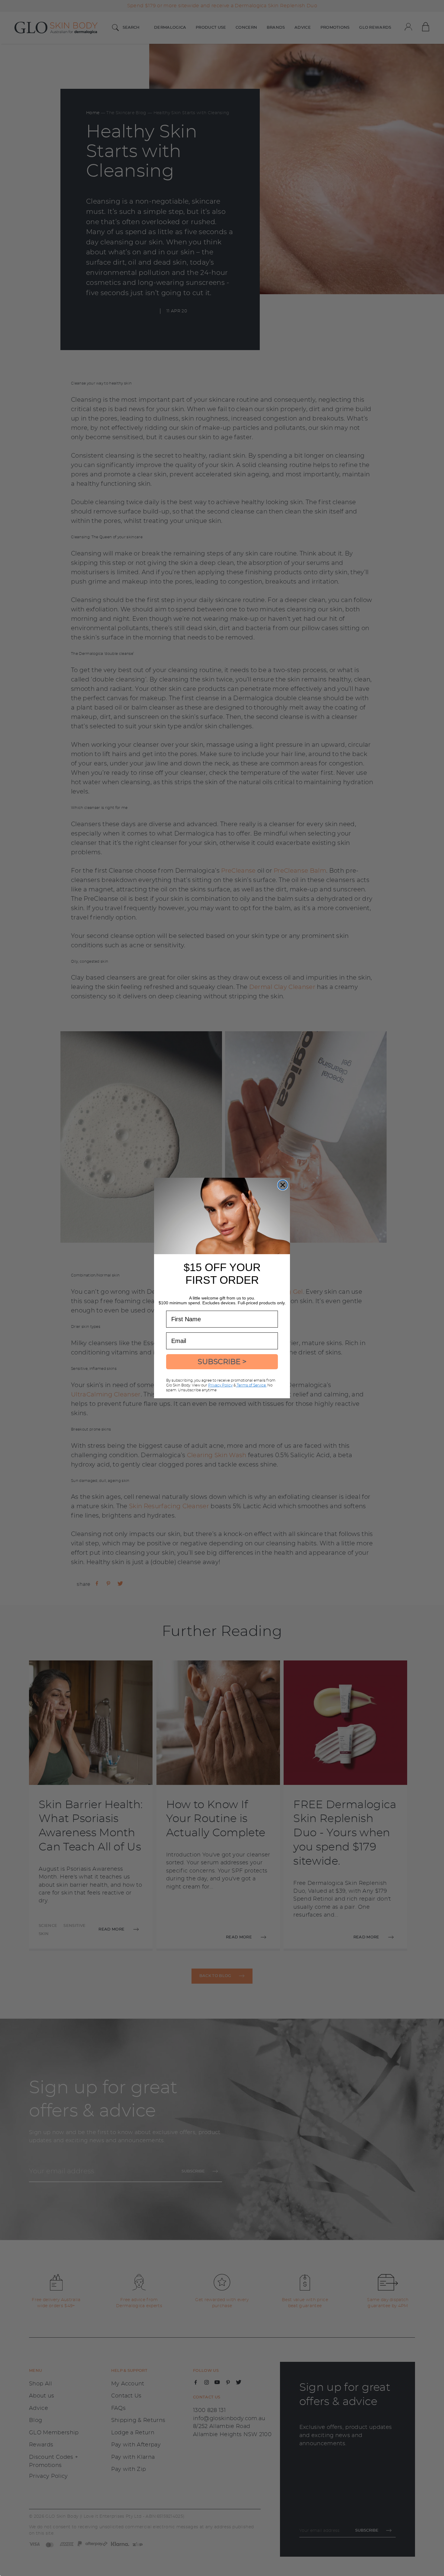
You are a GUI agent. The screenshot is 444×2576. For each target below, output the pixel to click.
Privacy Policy (220, 1385)
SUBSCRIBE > (222, 1362)
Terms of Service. (251, 1385)
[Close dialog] (283, 1185)
